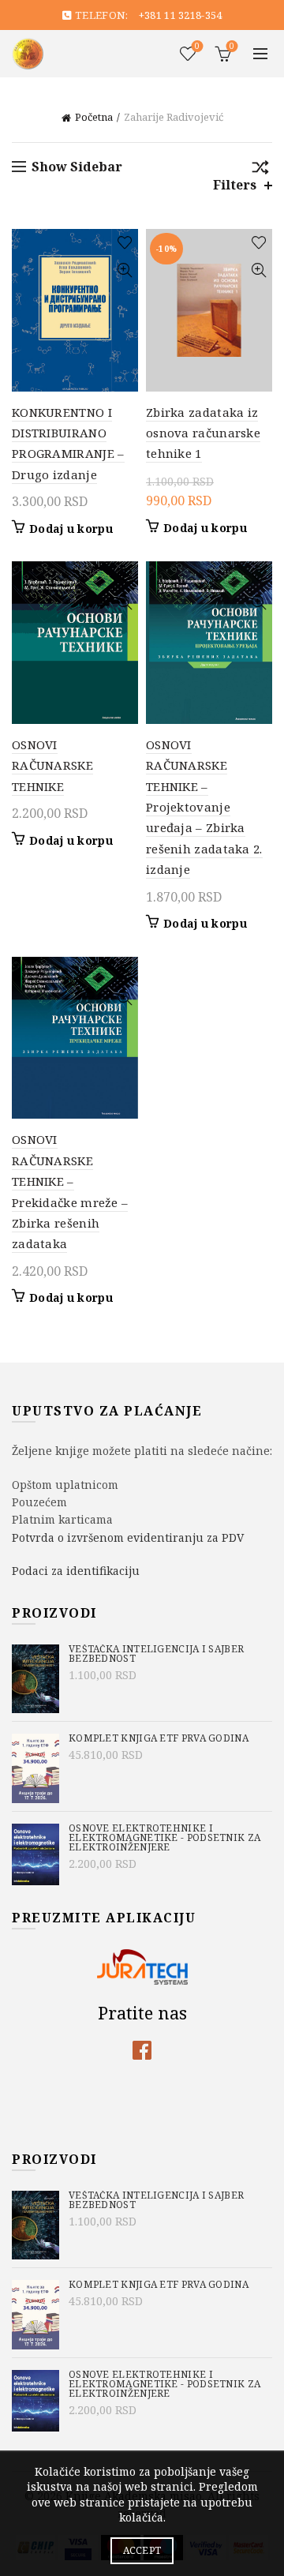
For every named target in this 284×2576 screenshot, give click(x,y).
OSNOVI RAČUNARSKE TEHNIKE (52, 765)
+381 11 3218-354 (181, 15)
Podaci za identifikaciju (76, 1571)
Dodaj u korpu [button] (71, 529)
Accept (142, 2550)
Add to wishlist (124, 243)
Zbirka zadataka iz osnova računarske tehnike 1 (203, 433)
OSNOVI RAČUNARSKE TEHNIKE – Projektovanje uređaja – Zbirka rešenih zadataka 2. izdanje (204, 807)
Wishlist (197, 47)
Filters (235, 185)
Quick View (124, 270)
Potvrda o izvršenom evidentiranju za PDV (128, 1537)
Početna (94, 117)
